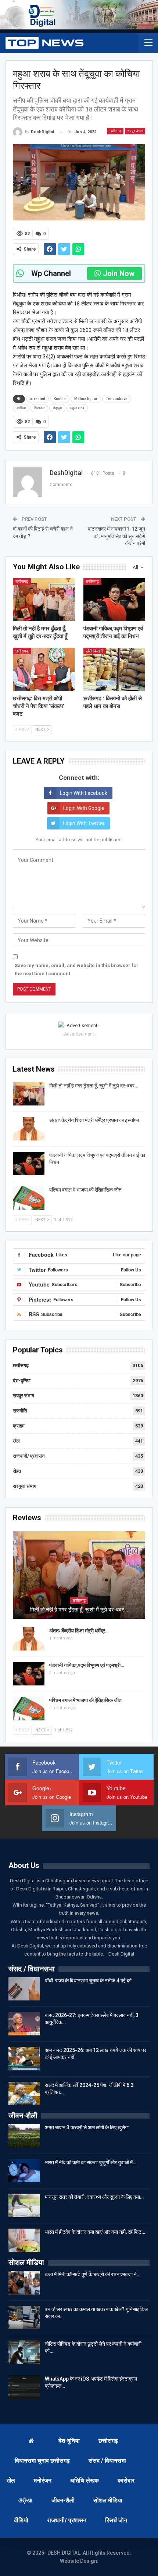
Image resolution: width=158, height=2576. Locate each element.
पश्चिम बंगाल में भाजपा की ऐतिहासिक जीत (85, 1190)
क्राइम (19, 1426)
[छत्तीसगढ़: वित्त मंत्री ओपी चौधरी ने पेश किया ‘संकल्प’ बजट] (44, 669)
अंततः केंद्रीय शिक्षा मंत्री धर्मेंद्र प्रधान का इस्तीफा (94, 1120)
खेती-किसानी (95, 651)
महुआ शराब (77, 408)
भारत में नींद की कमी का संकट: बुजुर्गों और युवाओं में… (91, 2162)
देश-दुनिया (22, 1381)
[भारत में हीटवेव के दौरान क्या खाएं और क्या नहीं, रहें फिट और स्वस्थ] (24, 2240)
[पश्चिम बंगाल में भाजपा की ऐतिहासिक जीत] (29, 1198)
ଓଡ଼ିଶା (26, 2500)
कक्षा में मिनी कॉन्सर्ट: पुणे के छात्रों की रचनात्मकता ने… (93, 2274)
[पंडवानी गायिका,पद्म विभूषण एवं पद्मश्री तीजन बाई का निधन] (114, 600)
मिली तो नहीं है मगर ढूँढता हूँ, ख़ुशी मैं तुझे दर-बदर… (94, 1086)
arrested (38, 399)
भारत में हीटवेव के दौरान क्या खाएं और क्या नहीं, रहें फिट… (95, 2232)
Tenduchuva (117, 399)
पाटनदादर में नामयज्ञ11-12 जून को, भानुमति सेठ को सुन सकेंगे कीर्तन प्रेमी (116, 536)
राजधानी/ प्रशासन (29, 1456)
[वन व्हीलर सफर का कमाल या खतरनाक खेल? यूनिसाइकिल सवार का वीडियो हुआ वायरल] (24, 2318)
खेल (16, 1441)
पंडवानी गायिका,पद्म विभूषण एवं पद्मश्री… (87, 1665)
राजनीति (20, 1411)
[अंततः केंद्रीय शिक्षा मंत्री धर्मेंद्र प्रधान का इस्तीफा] (29, 1129)
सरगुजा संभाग (25, 1486)
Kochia (60, 399)
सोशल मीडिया (108, 2500)
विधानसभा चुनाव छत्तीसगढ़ (42, 2461)
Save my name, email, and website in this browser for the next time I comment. (77, 969)
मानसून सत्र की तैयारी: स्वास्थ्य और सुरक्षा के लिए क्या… (94, 2197)
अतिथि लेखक (85, 2481)
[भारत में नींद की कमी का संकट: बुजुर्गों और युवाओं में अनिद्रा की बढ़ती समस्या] (24, 2171)
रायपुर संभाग (135, 131)
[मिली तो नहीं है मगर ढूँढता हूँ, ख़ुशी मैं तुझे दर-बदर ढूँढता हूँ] (44, 600)
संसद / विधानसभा (107, 2461)
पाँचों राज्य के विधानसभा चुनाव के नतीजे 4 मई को (88, 1981)
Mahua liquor (86, 399)
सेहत (17, 1471)
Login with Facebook (84, 793)
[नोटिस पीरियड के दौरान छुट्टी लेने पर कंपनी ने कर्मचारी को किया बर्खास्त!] (24, 2352)
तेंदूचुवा (57, 408)
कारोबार (126, 2481)
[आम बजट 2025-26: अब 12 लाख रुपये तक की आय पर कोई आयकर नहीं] (24, 2059)
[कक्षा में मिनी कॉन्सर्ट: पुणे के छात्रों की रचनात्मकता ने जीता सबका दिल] (24, 2283)
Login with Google (84, 808)
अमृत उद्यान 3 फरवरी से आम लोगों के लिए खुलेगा (87, 2127)
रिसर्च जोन (116, 2520)
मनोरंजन (43, 2481)
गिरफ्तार (39, 408)
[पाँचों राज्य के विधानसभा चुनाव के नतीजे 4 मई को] (24, 1989)
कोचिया (21, 408)
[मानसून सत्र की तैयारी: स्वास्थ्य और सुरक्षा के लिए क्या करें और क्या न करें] (24, 2205)
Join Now (119, 273)
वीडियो (21, 2520)
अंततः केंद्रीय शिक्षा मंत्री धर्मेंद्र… (79, 1631)
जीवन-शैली (63, 2500)
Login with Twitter (84, 823)
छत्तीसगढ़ (115, 131)
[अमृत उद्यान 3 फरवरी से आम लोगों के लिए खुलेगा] (24, 2136)
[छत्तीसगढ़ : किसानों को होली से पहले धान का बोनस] (114, 669)
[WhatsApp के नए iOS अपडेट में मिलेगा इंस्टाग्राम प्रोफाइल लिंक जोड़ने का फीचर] (24, 2387)
